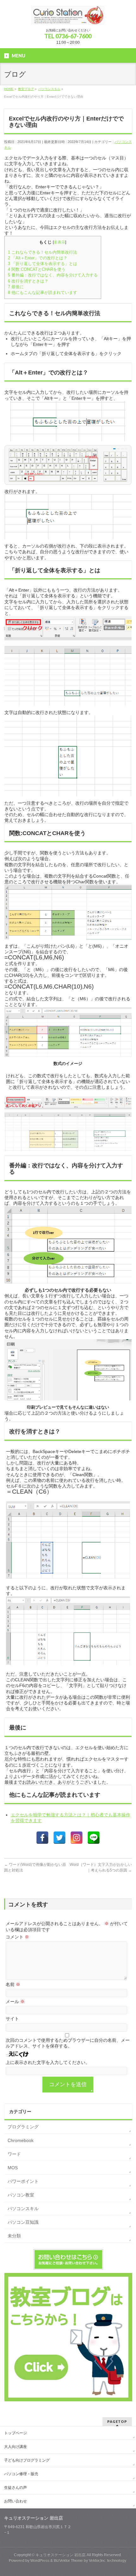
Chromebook (21, 2140)
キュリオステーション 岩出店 (61, 2555)
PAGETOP (117, 2421)
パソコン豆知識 (23, 2222)
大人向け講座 (15, 2447)
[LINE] (94, 1838)
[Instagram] (77, 1838)
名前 (13, 1984)
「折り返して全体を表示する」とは (43, 264)
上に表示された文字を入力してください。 (48, 2062)
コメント (17, 1937)
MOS (13, 2168)
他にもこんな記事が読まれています (43, 292)
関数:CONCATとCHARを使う (37, 269)
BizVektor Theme (68, 2560)
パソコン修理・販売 (21, 2474)
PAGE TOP (127, 2492)
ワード (14, 2154)
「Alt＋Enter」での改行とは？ (38, 258)
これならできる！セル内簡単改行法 (43, 252)
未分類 (14, 2236)
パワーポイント (23, 2181)
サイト (12, 2019)
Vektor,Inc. (98, 2560)
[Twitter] (59, 1838)
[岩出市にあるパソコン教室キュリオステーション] (68, 18)
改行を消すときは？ (28, 281)
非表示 (59, 242)
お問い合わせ (15, 2501)
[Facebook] (42, 1838)
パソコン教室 (21, 2195)
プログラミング (23, 2127)
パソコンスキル (23, 2209)
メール (15, 2002)
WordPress (40, 2560)
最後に (16, 287)
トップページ (15, 2433)
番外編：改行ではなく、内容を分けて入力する (53, 275)
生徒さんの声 (15, 2488)
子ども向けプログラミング (27, 2460)
